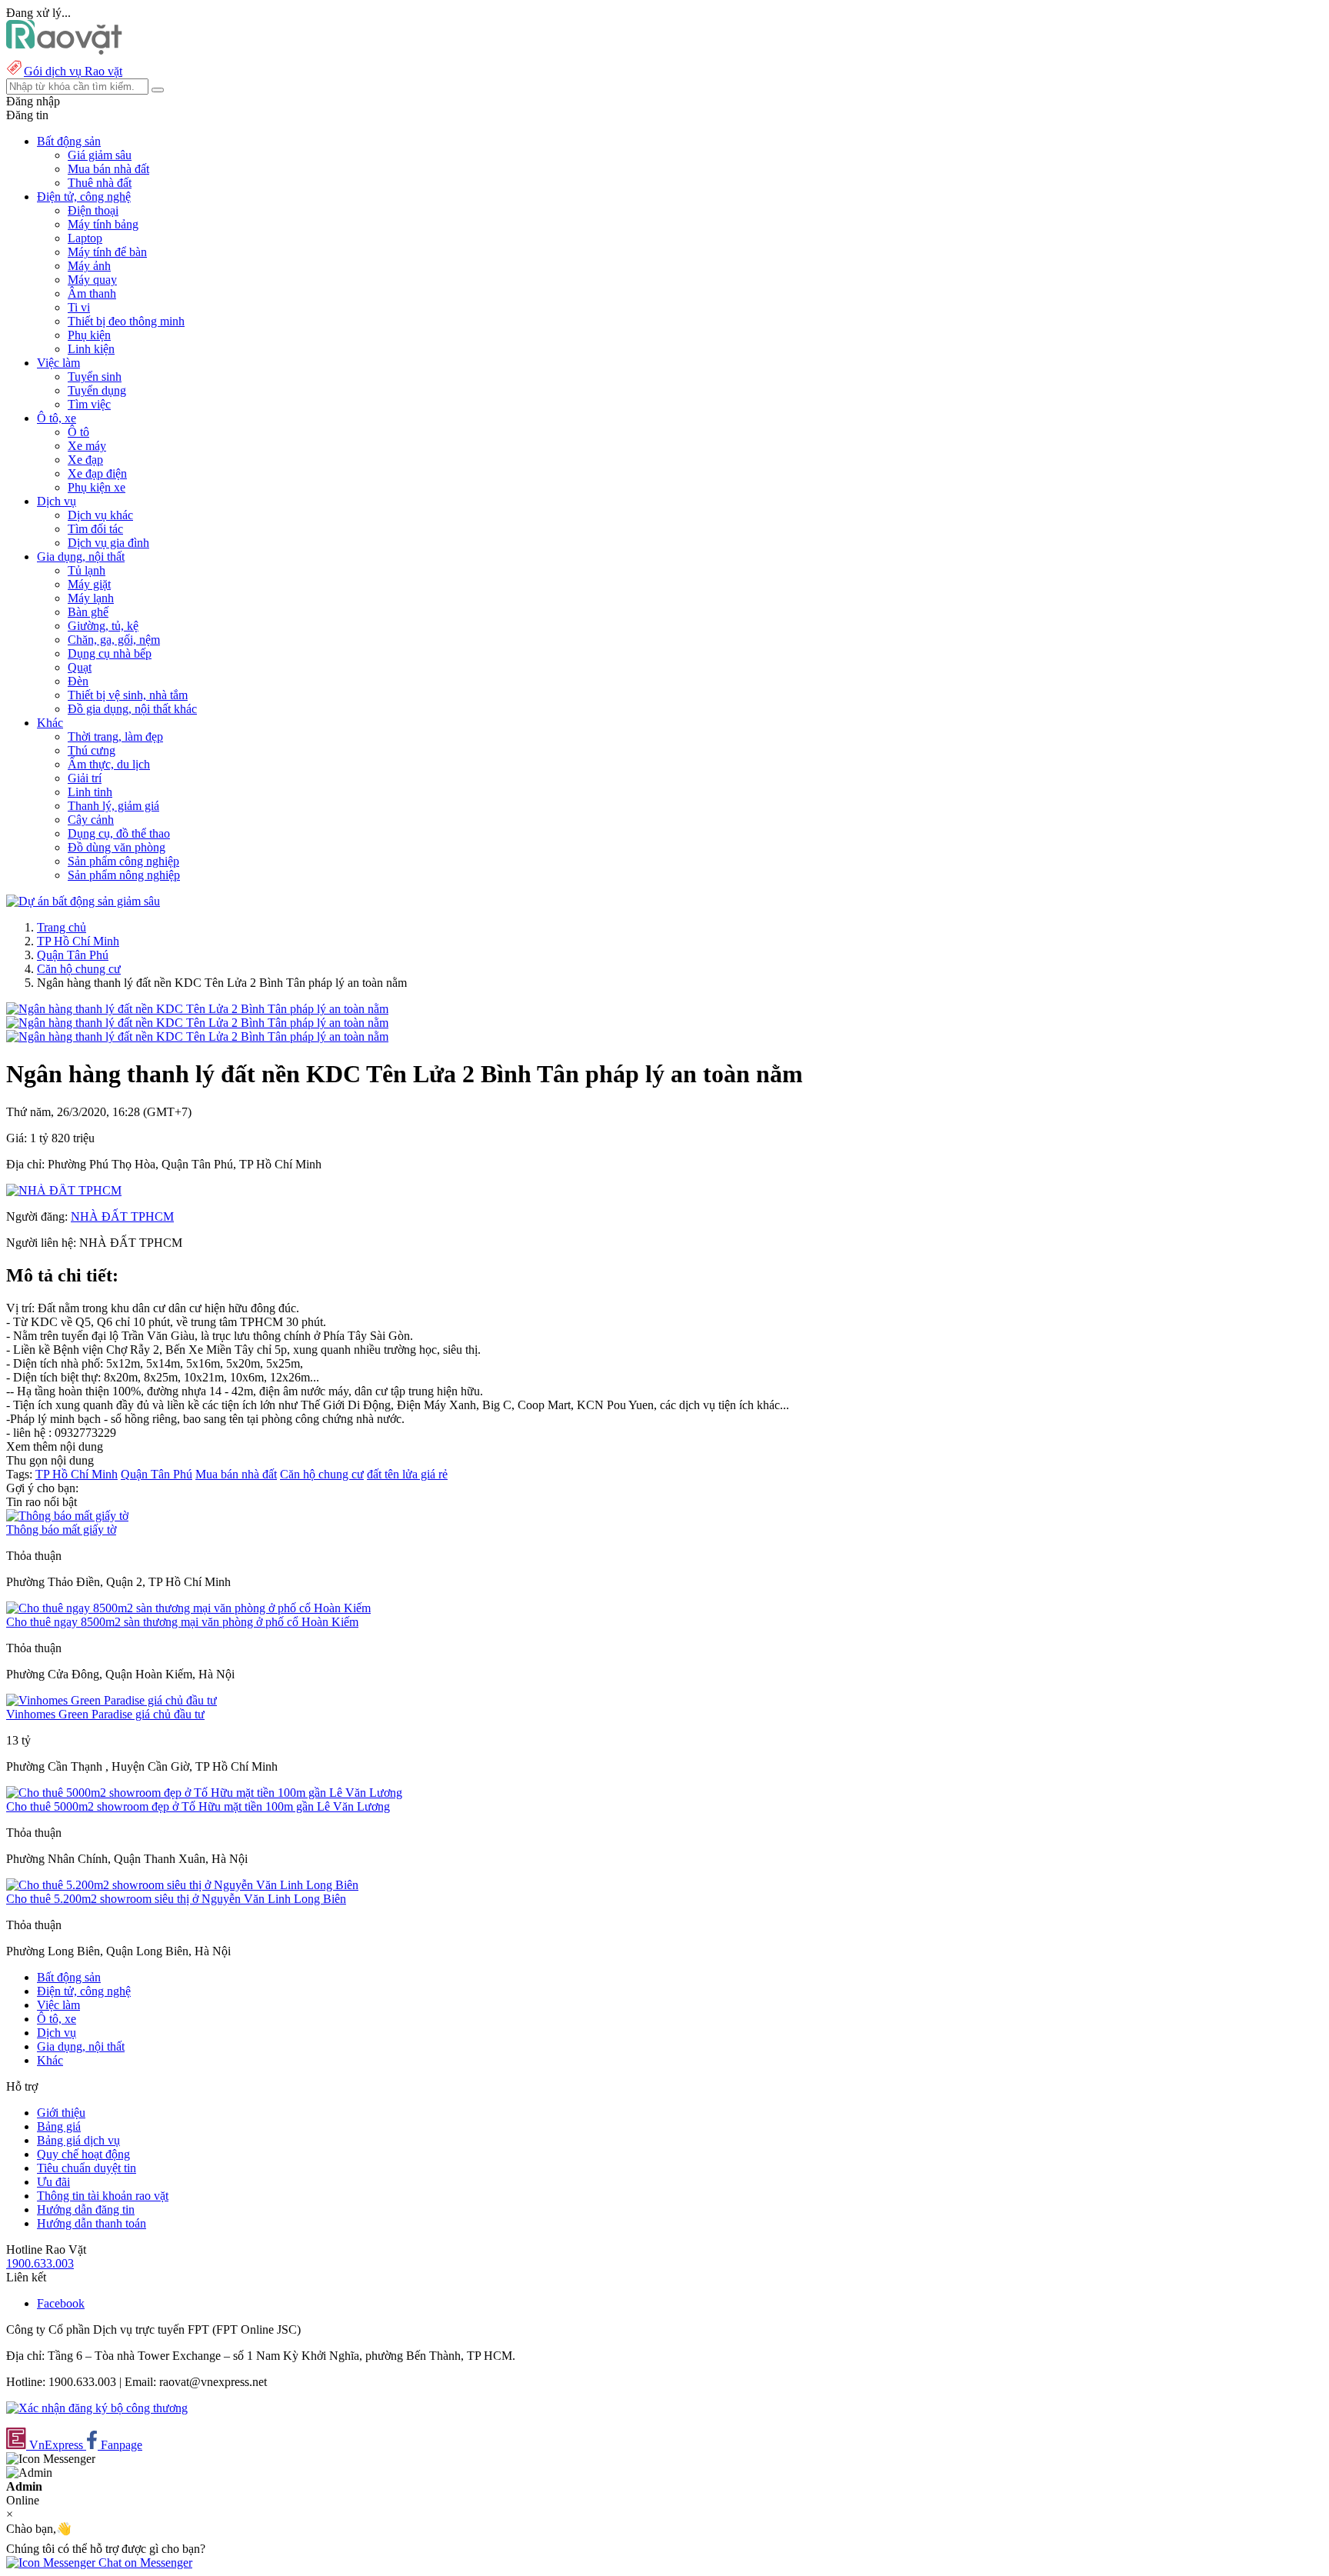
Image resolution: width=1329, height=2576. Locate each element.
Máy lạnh (91, 598)
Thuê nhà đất (100, 183)
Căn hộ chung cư (79, 969)
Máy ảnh (89, 266)
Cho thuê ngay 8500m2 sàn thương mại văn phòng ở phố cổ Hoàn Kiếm (182, 1622)
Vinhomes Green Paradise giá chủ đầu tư (105, 1714)
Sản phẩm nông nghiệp (124, 875)
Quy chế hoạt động (83, 2154)
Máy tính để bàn (107, 252)
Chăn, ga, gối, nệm (114, 640)
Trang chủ (62, 927)
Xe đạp (85, 460)
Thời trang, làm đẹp (115, 736)
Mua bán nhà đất (108, 169)
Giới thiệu (61, 2113)
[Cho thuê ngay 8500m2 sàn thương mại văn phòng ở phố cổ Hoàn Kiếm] (188, 1608)
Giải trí (85, 778)
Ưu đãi (53, 2182)
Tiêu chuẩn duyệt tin (87, 2168)
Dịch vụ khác (100, 515)
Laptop (85, 238)
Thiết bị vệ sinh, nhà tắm (128, 695)
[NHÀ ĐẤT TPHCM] (64, 1190)
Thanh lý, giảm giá (113, 806)
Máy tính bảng (103, 224)
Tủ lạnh (87, 570)
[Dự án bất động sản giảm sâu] (83, 901)
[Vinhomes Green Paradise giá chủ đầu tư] (112, 1700)
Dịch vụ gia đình (108, 543)
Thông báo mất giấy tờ (61, 1530)
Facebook (61, 2303)
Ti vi (79, 307)
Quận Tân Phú (73, 955)
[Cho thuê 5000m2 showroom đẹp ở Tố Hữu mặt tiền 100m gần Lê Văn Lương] (204, 1793)
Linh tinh (90, 792)
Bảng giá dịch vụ (78, 2140)
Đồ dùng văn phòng (117, 847)
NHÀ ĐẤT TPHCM (122, 1216)
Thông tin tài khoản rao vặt (103, 2196)
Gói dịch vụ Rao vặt (73, 71)
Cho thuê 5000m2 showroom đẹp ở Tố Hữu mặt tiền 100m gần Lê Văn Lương (198, 1806)
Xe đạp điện (97, 473)
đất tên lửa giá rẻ (407, 1474)
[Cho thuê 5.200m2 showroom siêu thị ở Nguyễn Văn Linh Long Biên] (182, 1885)
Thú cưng (92, 750)
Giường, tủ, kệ (103, 626)
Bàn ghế (88, 612)
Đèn (78, 681)
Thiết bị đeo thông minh (126, 321)
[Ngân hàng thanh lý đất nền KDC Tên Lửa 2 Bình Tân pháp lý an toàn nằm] (197, 1009)
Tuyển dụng (97, 390)
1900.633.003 (40, 2263)
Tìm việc (89, 404)
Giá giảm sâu (100, 155)
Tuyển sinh (95, 377)
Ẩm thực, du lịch (109, 764)
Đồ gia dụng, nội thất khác (132, 709)
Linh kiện (91, 349)
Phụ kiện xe (97, 487)
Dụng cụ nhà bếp (110, 653)
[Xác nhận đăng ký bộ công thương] (97, 2408)
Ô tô (78, 432)
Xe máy (87, 446)
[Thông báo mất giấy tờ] (67, 1516)
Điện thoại (93, 210)
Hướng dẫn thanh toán (92, 2223)
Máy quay (92, 280)
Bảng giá (59, 2126)
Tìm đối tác (95, 529)
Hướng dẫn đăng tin (86, 2209)
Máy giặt (89, 584)
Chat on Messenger (144, 2563)
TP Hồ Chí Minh (78, 941)
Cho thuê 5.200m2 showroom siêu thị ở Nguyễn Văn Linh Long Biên (176, 1899)
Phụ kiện (89, 335)
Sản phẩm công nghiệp (123, 861)
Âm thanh (92, 293)
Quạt (80, 667)
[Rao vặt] (64, 50)
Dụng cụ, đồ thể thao (119, 833)
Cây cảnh (91, 820)
